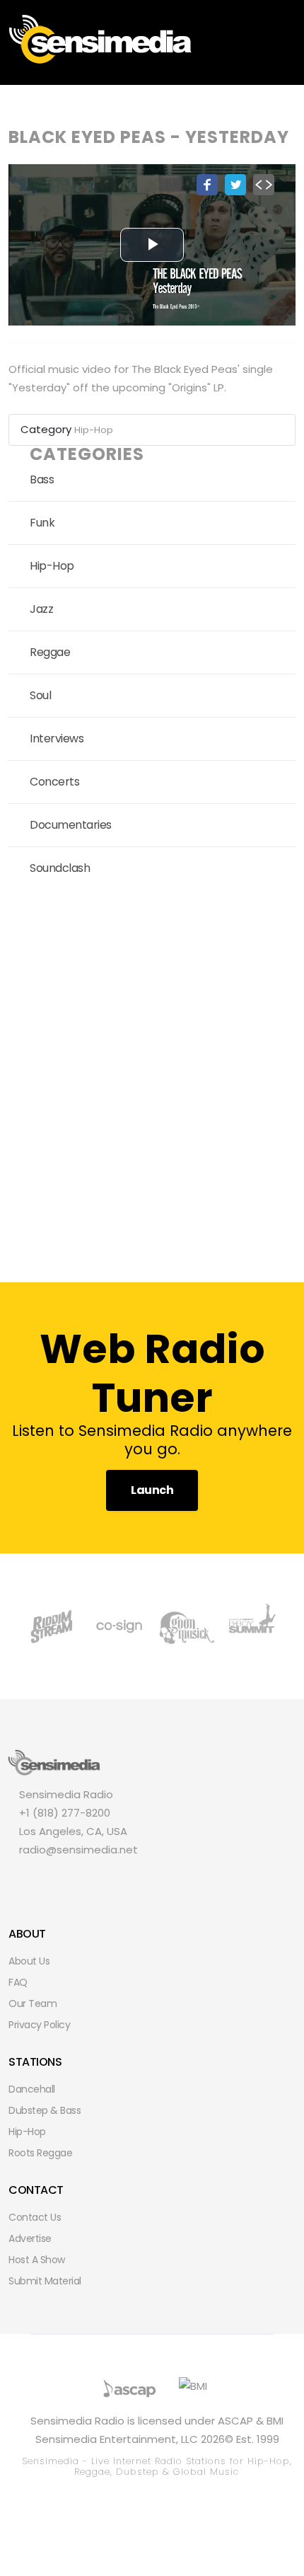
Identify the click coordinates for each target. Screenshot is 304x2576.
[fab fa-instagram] (96, 1879)
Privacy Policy (39, 2025)
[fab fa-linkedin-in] (144, 1879)
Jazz (41, 609)
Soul (40, 695)
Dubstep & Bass (45, 2110)
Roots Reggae (40, 2153)
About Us (29, 1961)
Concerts (54, 782)
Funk (42, 523)
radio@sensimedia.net (78, 1850)
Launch (152, 1490)
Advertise (30, 2238)
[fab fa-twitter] (48, 1879)
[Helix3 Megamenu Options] (290, 38)
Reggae (50, 652)
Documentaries (71, 825)
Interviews (57, 738)
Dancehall (32, 2089)
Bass (42, 479)
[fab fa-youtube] (120, 1879)
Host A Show (37, 2260)
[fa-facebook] (24, 1879)
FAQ (18, 1982)
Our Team (33, 2003)
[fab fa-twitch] (72, 1879)
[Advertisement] (152, 1081)
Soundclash (60, 868)
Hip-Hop (94, 430)
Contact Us (35, 2217)
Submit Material (45, 2281)
